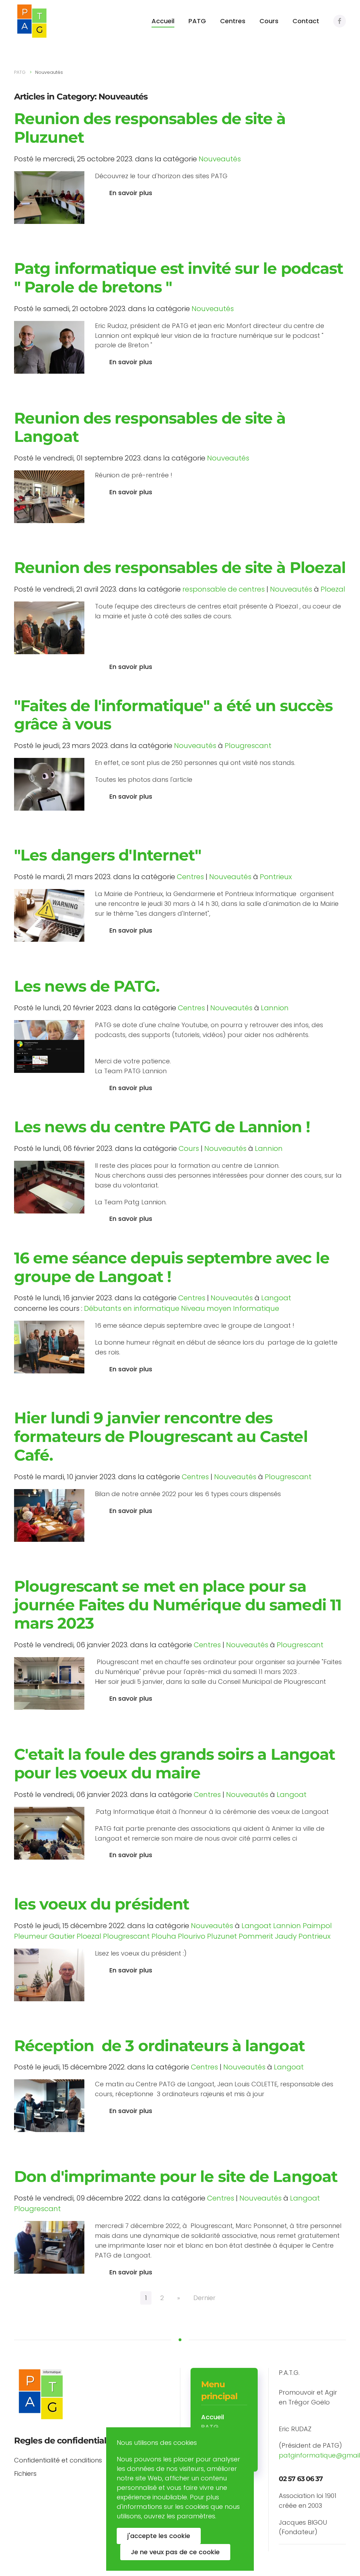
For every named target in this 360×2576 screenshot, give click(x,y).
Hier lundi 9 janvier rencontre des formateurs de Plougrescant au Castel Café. (161, 1436)
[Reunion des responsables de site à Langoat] (49, 496)
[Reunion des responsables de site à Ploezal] (49, 627)
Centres (233, 21)
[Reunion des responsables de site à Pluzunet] (49, 197)
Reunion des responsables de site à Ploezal (180, 567)
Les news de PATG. (87, 986)
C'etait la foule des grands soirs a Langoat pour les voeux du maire (175, 1763)
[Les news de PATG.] (49, 1046)
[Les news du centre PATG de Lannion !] (49, 1187)
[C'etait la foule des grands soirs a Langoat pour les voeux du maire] (49, 1833)
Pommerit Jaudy (268, 1936)
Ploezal (333, 589)
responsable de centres (224, 589)
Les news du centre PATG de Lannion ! (162, 1127)
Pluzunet (222, 1936)
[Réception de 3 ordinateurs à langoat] (49, 2105)
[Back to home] (32, 21)
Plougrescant (248, 746)
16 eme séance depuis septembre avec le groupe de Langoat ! (172, 1267)
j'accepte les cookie (159, 2536)
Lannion (275, 1008)
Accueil (163, 21)
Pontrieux (276, 877)
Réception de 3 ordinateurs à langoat (159, 2046)
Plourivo (192, 1936)
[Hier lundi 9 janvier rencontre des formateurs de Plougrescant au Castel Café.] (49, 1515)
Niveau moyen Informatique (230, 1308)
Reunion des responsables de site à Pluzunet (150, 128)
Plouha (164, 1936)
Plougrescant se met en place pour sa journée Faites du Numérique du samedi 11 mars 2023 (178, 1605)
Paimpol (317, 1926)
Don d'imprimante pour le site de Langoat (176, 2176)
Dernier (204, 2298)
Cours (269, 21)
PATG (197, 21)
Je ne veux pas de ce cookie (175, 2552)
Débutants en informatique (132, 1308)
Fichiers (25, 2474)
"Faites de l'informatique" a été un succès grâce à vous (173, 715)
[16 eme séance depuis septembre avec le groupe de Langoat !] (49, 1347)
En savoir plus (131, 193)
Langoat (276, 1298)
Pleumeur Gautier (44, 1936)
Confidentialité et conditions (58, 2460)
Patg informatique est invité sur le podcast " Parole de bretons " (179, 278)
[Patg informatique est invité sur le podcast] (49, 347)
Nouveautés (220, 159)
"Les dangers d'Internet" (108, 855)
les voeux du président (102, 1904)
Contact (306, 21)
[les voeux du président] (49, 1974)
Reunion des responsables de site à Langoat (150, 427)
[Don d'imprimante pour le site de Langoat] (49, 2247)
